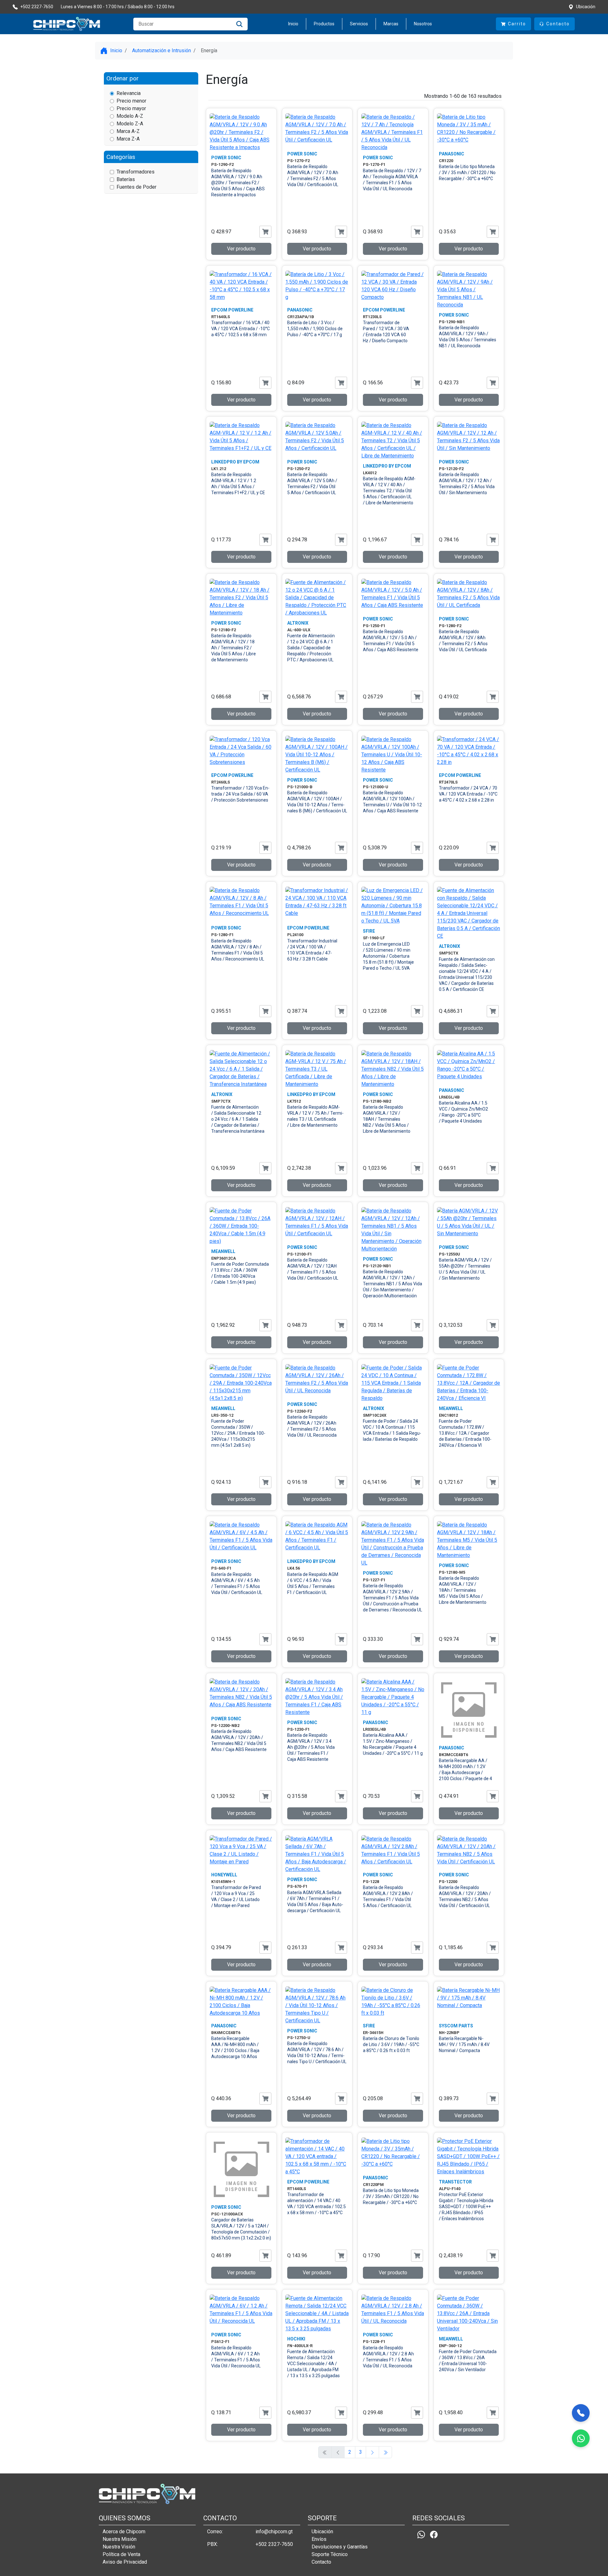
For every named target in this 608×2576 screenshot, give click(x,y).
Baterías (126, 179)
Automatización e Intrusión (161, 50)
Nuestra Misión (120, 2539)
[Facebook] (434, 2534)
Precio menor (131, 101)
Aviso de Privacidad (125, 2562)
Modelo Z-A (130, 124)
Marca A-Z (128, 131)
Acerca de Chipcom (124, 2532)
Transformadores (136, 172)
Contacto (321, 2562)
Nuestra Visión (119, 2547)
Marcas (391, 24)
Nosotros (423, 24)
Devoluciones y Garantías (340, 2547)
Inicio (293, 24)
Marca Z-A (128, 139)
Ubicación (322, 2532)
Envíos (319, 2539)
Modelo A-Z (130, 116)
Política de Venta (121, 2554)
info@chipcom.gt (274, 2532)
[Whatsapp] (421, 2534)
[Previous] (372, 2452)
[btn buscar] (239, 24)
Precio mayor (131, 108)
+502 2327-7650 (274, 2544)
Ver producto (241, 249)
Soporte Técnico (330, 2554)
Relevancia (129, 93)
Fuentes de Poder (136, 187)
